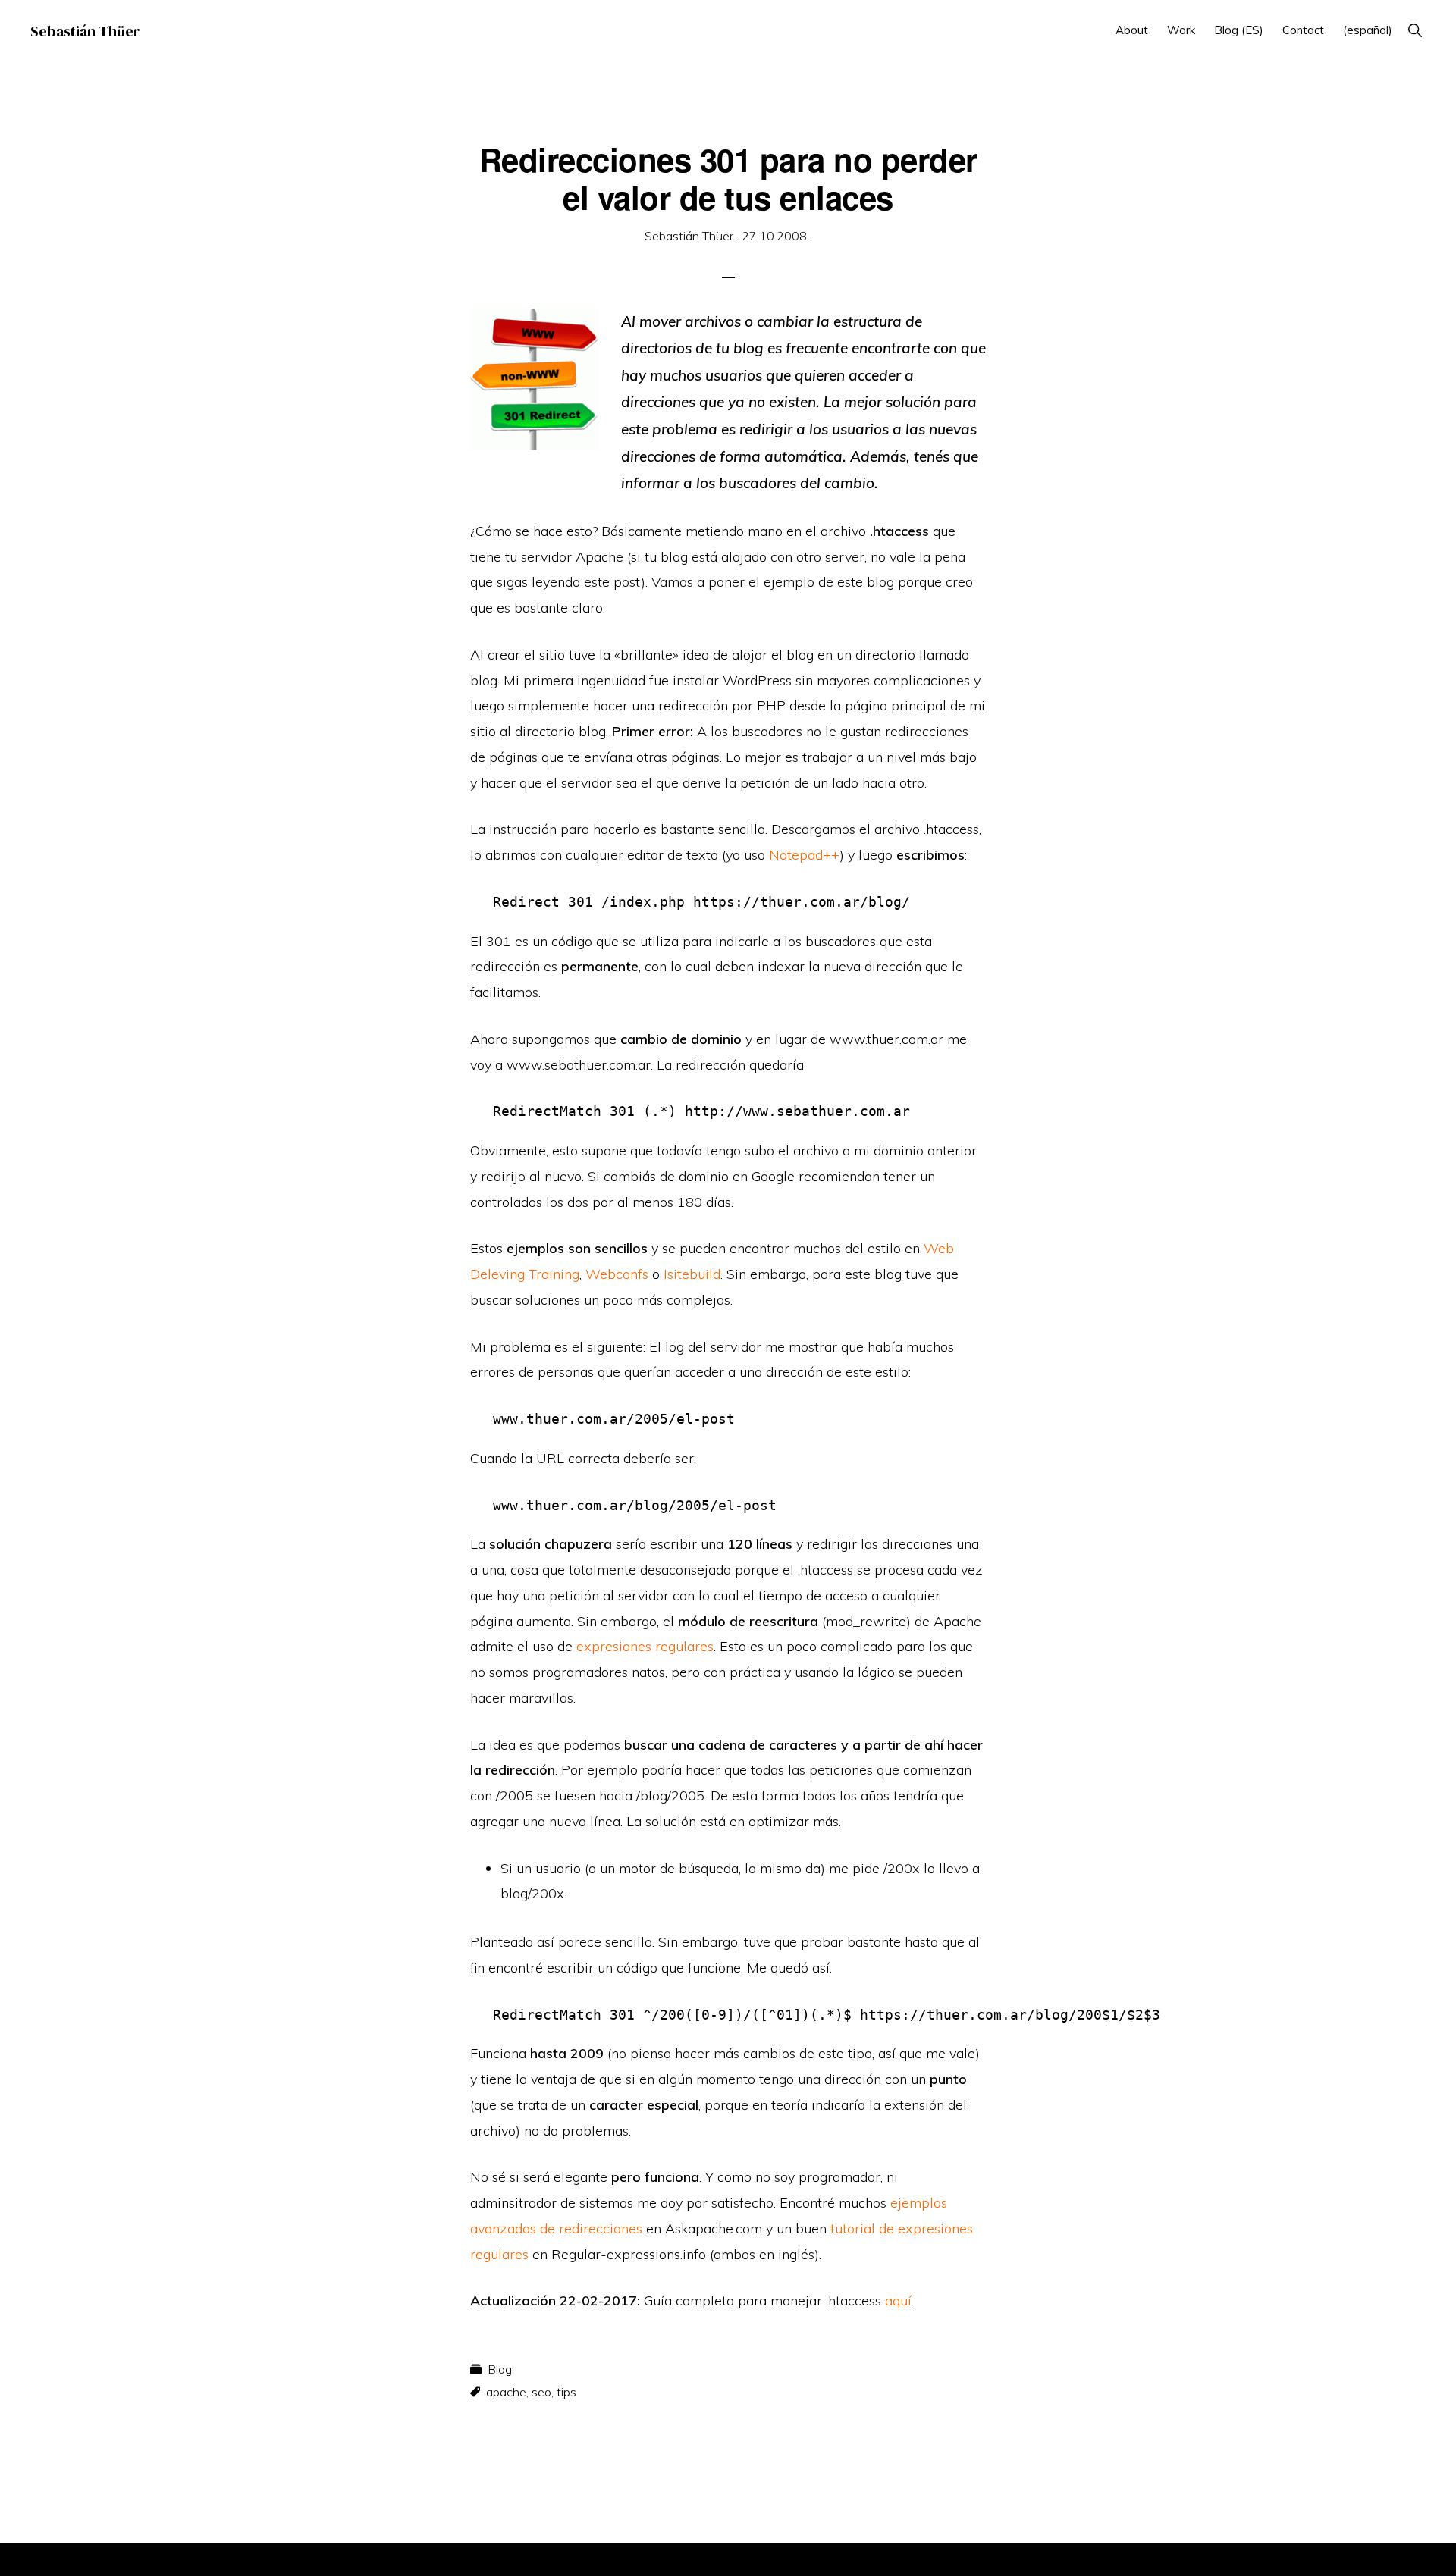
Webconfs (617, 1274)
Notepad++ (804, 855)
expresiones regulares (645, 1646)
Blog (500, 2369)
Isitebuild (692, 1274)
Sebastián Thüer (85, 31)
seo (541, 2392)
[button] (1415, 30)
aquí (898, 2300)
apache (506, 2392)
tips (566, 2392)
